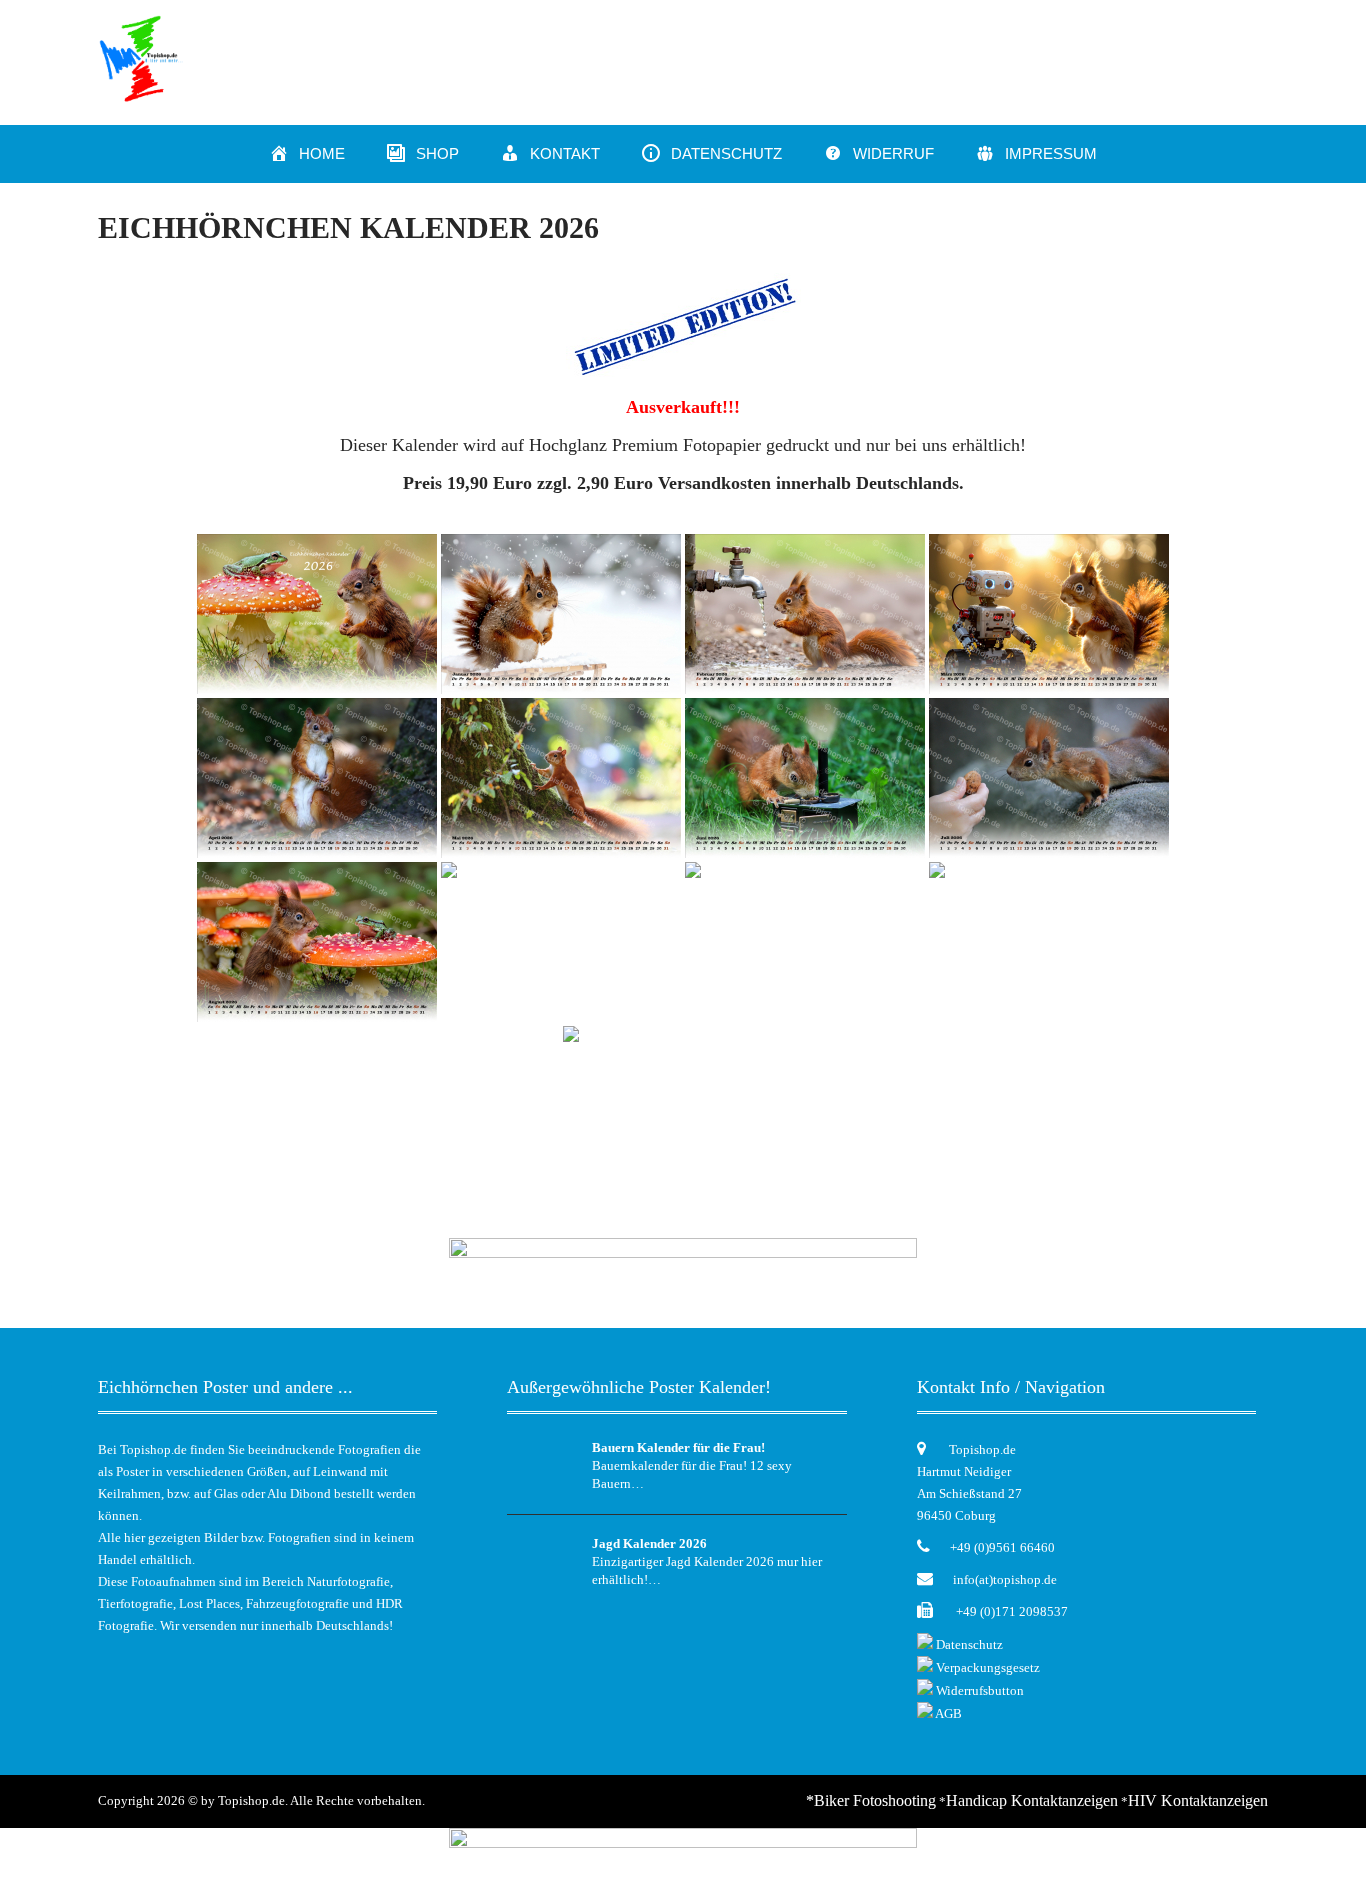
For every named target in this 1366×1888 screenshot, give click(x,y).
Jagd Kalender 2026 (649, 1543)
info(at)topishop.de (1005, 1579)
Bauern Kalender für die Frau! (678, 1447)
